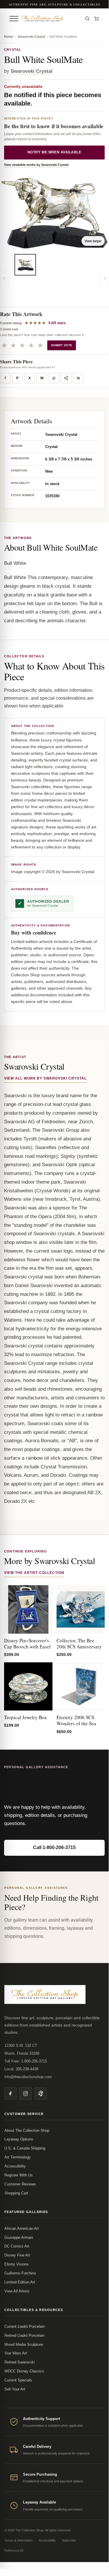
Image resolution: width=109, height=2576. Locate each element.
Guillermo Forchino (20, 2273)
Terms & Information (19, 2540)
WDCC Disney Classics (24, 2371)
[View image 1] (25, 265)
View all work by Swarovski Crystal (45, 1078)
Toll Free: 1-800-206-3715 (26, 2061)
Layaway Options (19, 2139)
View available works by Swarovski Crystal (36, 165)
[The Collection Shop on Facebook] (10, 2094)
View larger (93, 241)
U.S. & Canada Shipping (25, 2148)
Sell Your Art (15, 2389)
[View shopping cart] (97, 19)
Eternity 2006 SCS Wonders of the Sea (76, 1720)
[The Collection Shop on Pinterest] (41, 2094)
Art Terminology (18, 2157)
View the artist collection (34, 1573)
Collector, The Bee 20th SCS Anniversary (79, 1643)
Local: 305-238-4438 (21, 2069)
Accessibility (15, 2166)
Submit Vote (62, 345)
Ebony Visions (17, 2264)
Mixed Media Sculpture (24, 2344)
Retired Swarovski (20, 2362)
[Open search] (87, 19)
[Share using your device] (66, 378)
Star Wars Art (16, 2353)
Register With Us (19, 2175)
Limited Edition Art (20, 2282)
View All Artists (17, 2291)
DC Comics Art (17, 2246)
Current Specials (18, 2380)
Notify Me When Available (54, 152)
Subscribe (69, 2540)
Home (9, 37)
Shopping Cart (16, 2193)
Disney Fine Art (17, 2255)
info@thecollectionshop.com (28, 2077)
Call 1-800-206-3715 (54, 1847)
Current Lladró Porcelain (24, 2326)
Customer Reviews (20, 2184)
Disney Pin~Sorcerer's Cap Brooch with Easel (27, 1643)
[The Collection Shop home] (50, 19)
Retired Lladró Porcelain (24, 2335)
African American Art (22, 2228)
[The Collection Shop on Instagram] (26, 2094)
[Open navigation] (14, 19)
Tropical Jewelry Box (26, 1717)
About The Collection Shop (27, 2130)
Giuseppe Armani (19, 2237)
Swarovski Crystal (31, 37)
